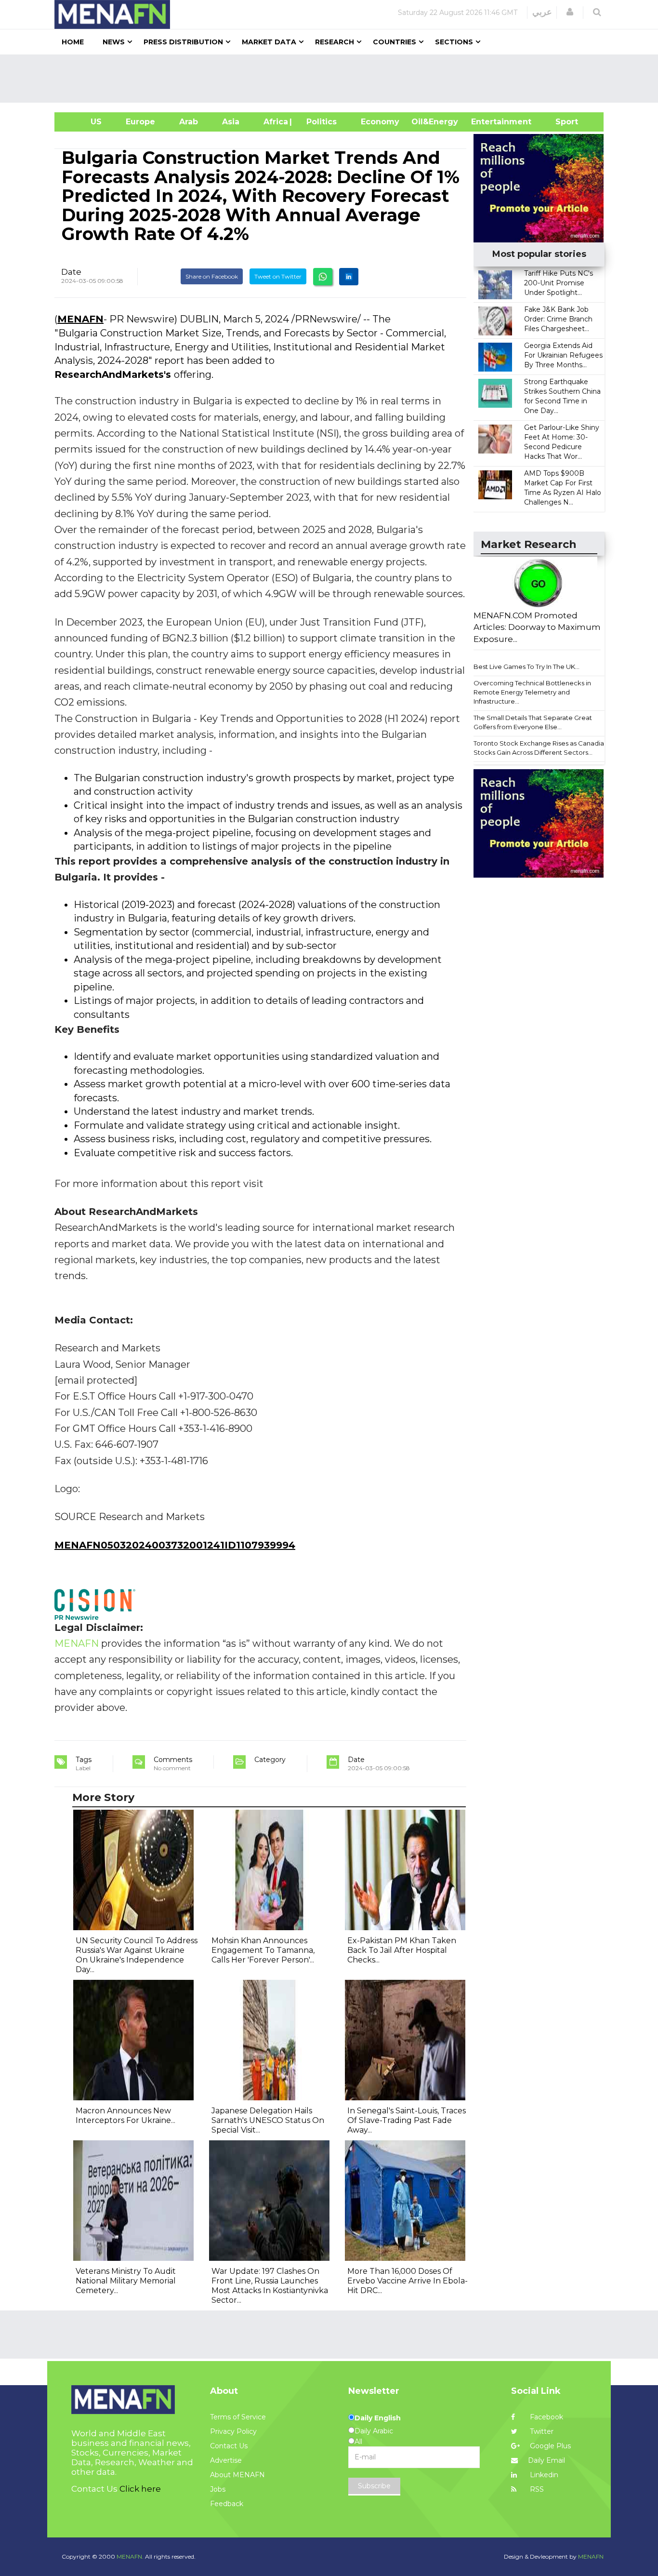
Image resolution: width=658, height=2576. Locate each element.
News (114, 42)
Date (71, 272)
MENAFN (80, 319)
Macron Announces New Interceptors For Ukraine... (125, 2116)
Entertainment (487, 122)
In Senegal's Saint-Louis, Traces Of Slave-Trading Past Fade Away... (407, 2120)
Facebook (546, 2417)
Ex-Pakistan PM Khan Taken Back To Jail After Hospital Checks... (402, 1950)
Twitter (541, 2431)
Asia (231, 122)
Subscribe (374, 2486)
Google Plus (549, 2446)
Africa (275, 122)
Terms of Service (238, 2417)
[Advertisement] (333, 79)
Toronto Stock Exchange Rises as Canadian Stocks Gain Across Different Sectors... (541, 748)
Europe (140, 122)
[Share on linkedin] (349, 277)
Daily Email (546, 2460)
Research (335, 42)
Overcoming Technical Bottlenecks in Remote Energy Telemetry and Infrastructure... (532, 692)
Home (73, 42)
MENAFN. (130, 2556)
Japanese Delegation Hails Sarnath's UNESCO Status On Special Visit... (268, 2120)
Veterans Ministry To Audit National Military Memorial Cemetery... (126, 2281)
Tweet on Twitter (278, 276)
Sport (561, 122)
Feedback (227, 2504)
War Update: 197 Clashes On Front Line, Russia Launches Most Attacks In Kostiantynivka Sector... (270, 2286)
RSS (536, 2489)
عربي (542, 12)
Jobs (218, 2489)
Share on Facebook (212, 276)
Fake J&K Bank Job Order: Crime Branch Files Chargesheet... (558, 319)
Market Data (269, 42)
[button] (570, 12)
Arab (189, 122)
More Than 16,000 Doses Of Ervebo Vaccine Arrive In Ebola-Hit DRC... (408, 2281)
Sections (454, 42)
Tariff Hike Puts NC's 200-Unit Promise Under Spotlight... (559, 283)
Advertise (226, 2460)
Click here (140, 2489)
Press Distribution (183, 42)
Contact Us (229, 2446)
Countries (395, 42)
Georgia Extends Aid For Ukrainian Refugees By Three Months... (563, 355)
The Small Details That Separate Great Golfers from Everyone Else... (533, 722)
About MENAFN (237, 2475)
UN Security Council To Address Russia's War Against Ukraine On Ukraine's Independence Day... (137, 1955)
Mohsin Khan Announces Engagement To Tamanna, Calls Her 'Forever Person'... (263, 1950)
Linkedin (543, 2475)
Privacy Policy (233, 2431)
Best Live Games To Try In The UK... (526, 667)
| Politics (319, 122)
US (84, 122)
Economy (380, 122)
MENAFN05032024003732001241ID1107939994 (175, 1545)
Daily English (378, 2418)
